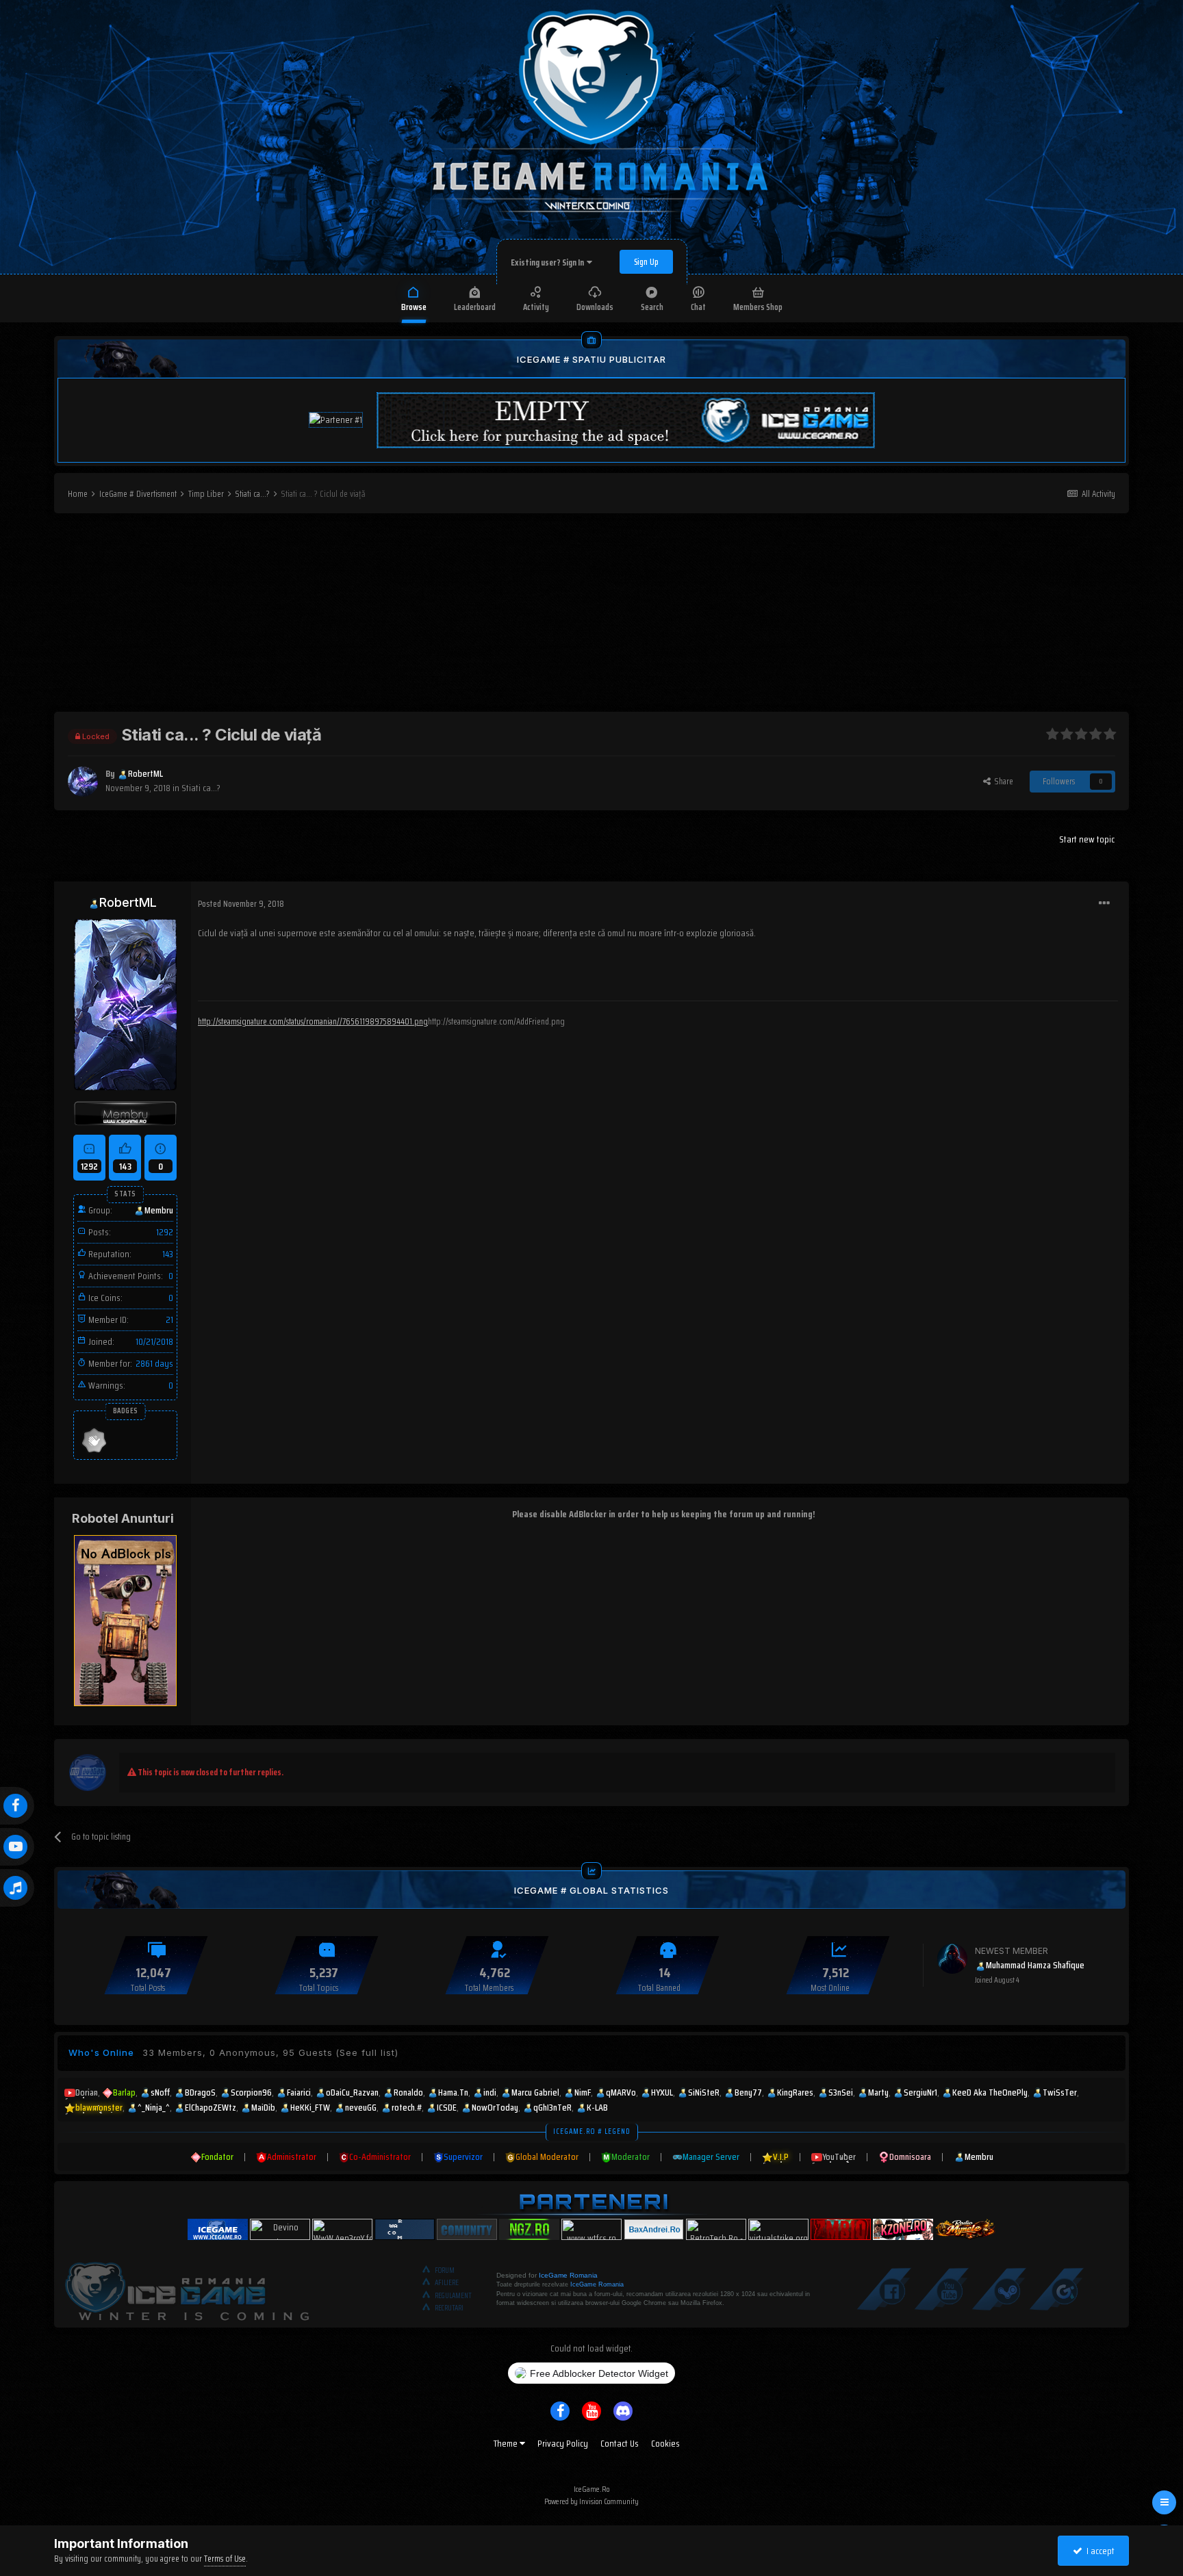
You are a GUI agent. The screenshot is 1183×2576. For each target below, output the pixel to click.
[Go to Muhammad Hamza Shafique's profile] (952, 1959)
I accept (1098, 2551)
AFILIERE (447, 2283)
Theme (507, 2443)
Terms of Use (225, 2559)
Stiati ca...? (201, 788)
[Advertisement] (591, 616)
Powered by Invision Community (591, 2501)
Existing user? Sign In (549, 262)
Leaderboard (475, 307)
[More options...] (1104, 903)
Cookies (665, 2443)
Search (652, 307)
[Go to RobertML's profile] (83, 782)
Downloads (595, 307)
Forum (445, 2270)
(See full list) (367, 2052)
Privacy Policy (563, 2443)
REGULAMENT (453, 2296)
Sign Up (646, 262)
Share (1002, 781)
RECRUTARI (449, 2308)
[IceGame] (187, 2288)
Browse (414, 307)
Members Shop (758, 307)
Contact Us (620, 2443)
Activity (536, 307)
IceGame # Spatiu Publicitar (591, 359)
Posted (241, 904)
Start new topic (1087, 839)
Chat (698, 307)
